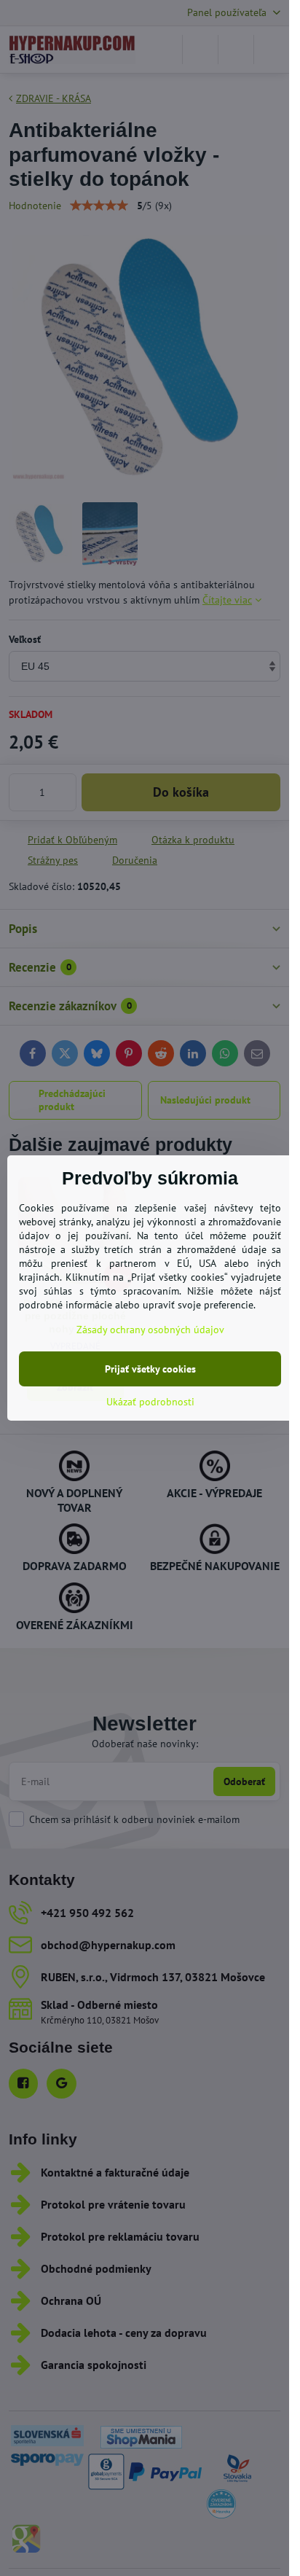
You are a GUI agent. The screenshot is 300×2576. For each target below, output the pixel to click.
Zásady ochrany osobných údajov (150, 1330)
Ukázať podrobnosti (150, 1402)
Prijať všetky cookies (150, 1369)
